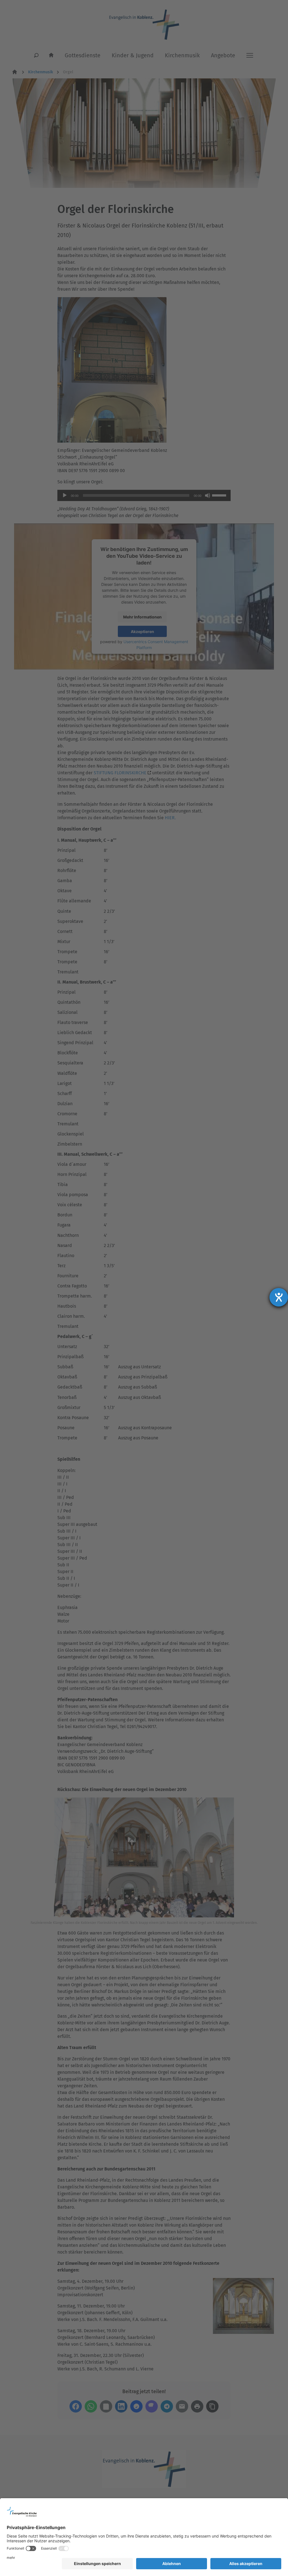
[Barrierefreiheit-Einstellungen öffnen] (279, 1297)
